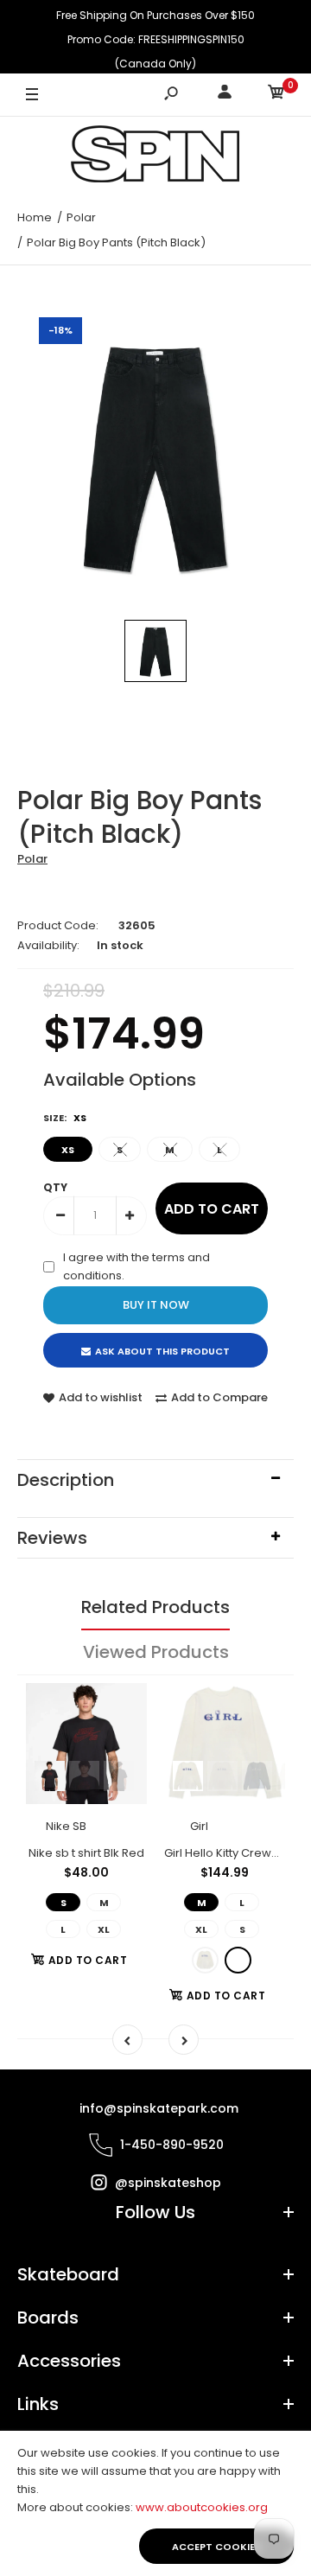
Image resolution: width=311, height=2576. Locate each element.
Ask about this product (162, 1351)
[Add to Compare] (123, 1742)
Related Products (155, 1607)
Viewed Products (156, 1652)
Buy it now (156, 1305)
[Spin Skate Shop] (155, 157)
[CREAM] (205, 1960)
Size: (65, 1118)
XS (68, 1150)
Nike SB (66, 1826)
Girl (199, 1826)
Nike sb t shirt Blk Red (86, 1853)
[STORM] (238, 1960)
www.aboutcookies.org (202, 2507)
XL (104, 1929)
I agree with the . (136, 1266)
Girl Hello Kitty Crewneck (232, 1853)
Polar (32, 859)
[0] (276, 95)
